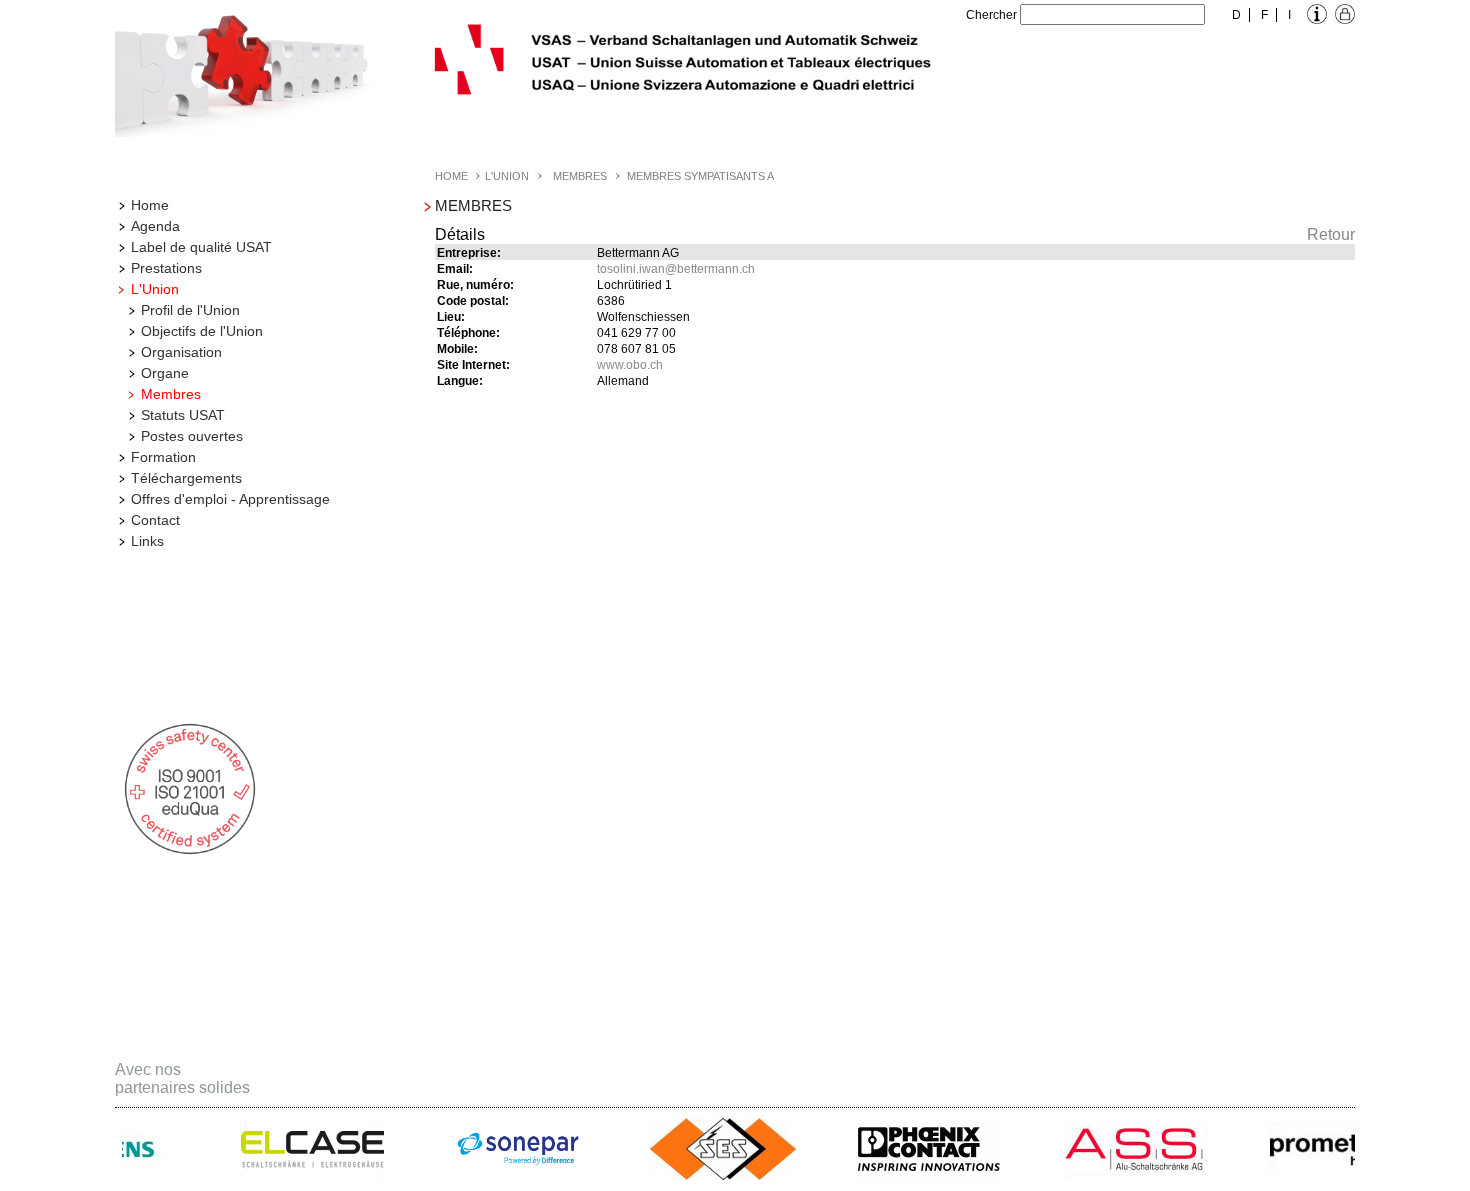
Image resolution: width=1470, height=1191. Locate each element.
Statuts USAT (183, 415)
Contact (155, 520)
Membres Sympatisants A (700, 176)
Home (150, 205)
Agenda (155, 226)
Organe (165, 373)
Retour (1331, 234)
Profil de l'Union (190, 310)
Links (147, 541)
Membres (171, 394)
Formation (163, 457)
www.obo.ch (630, 365)
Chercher (991, 15)
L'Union (155, 289)
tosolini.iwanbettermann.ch (676, 269)
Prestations (166, 268)
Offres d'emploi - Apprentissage (230, 499)
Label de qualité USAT (201, 247)
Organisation (181, 352)
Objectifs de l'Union (202, 331)
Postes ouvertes (192, 436)
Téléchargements (186, 478)
